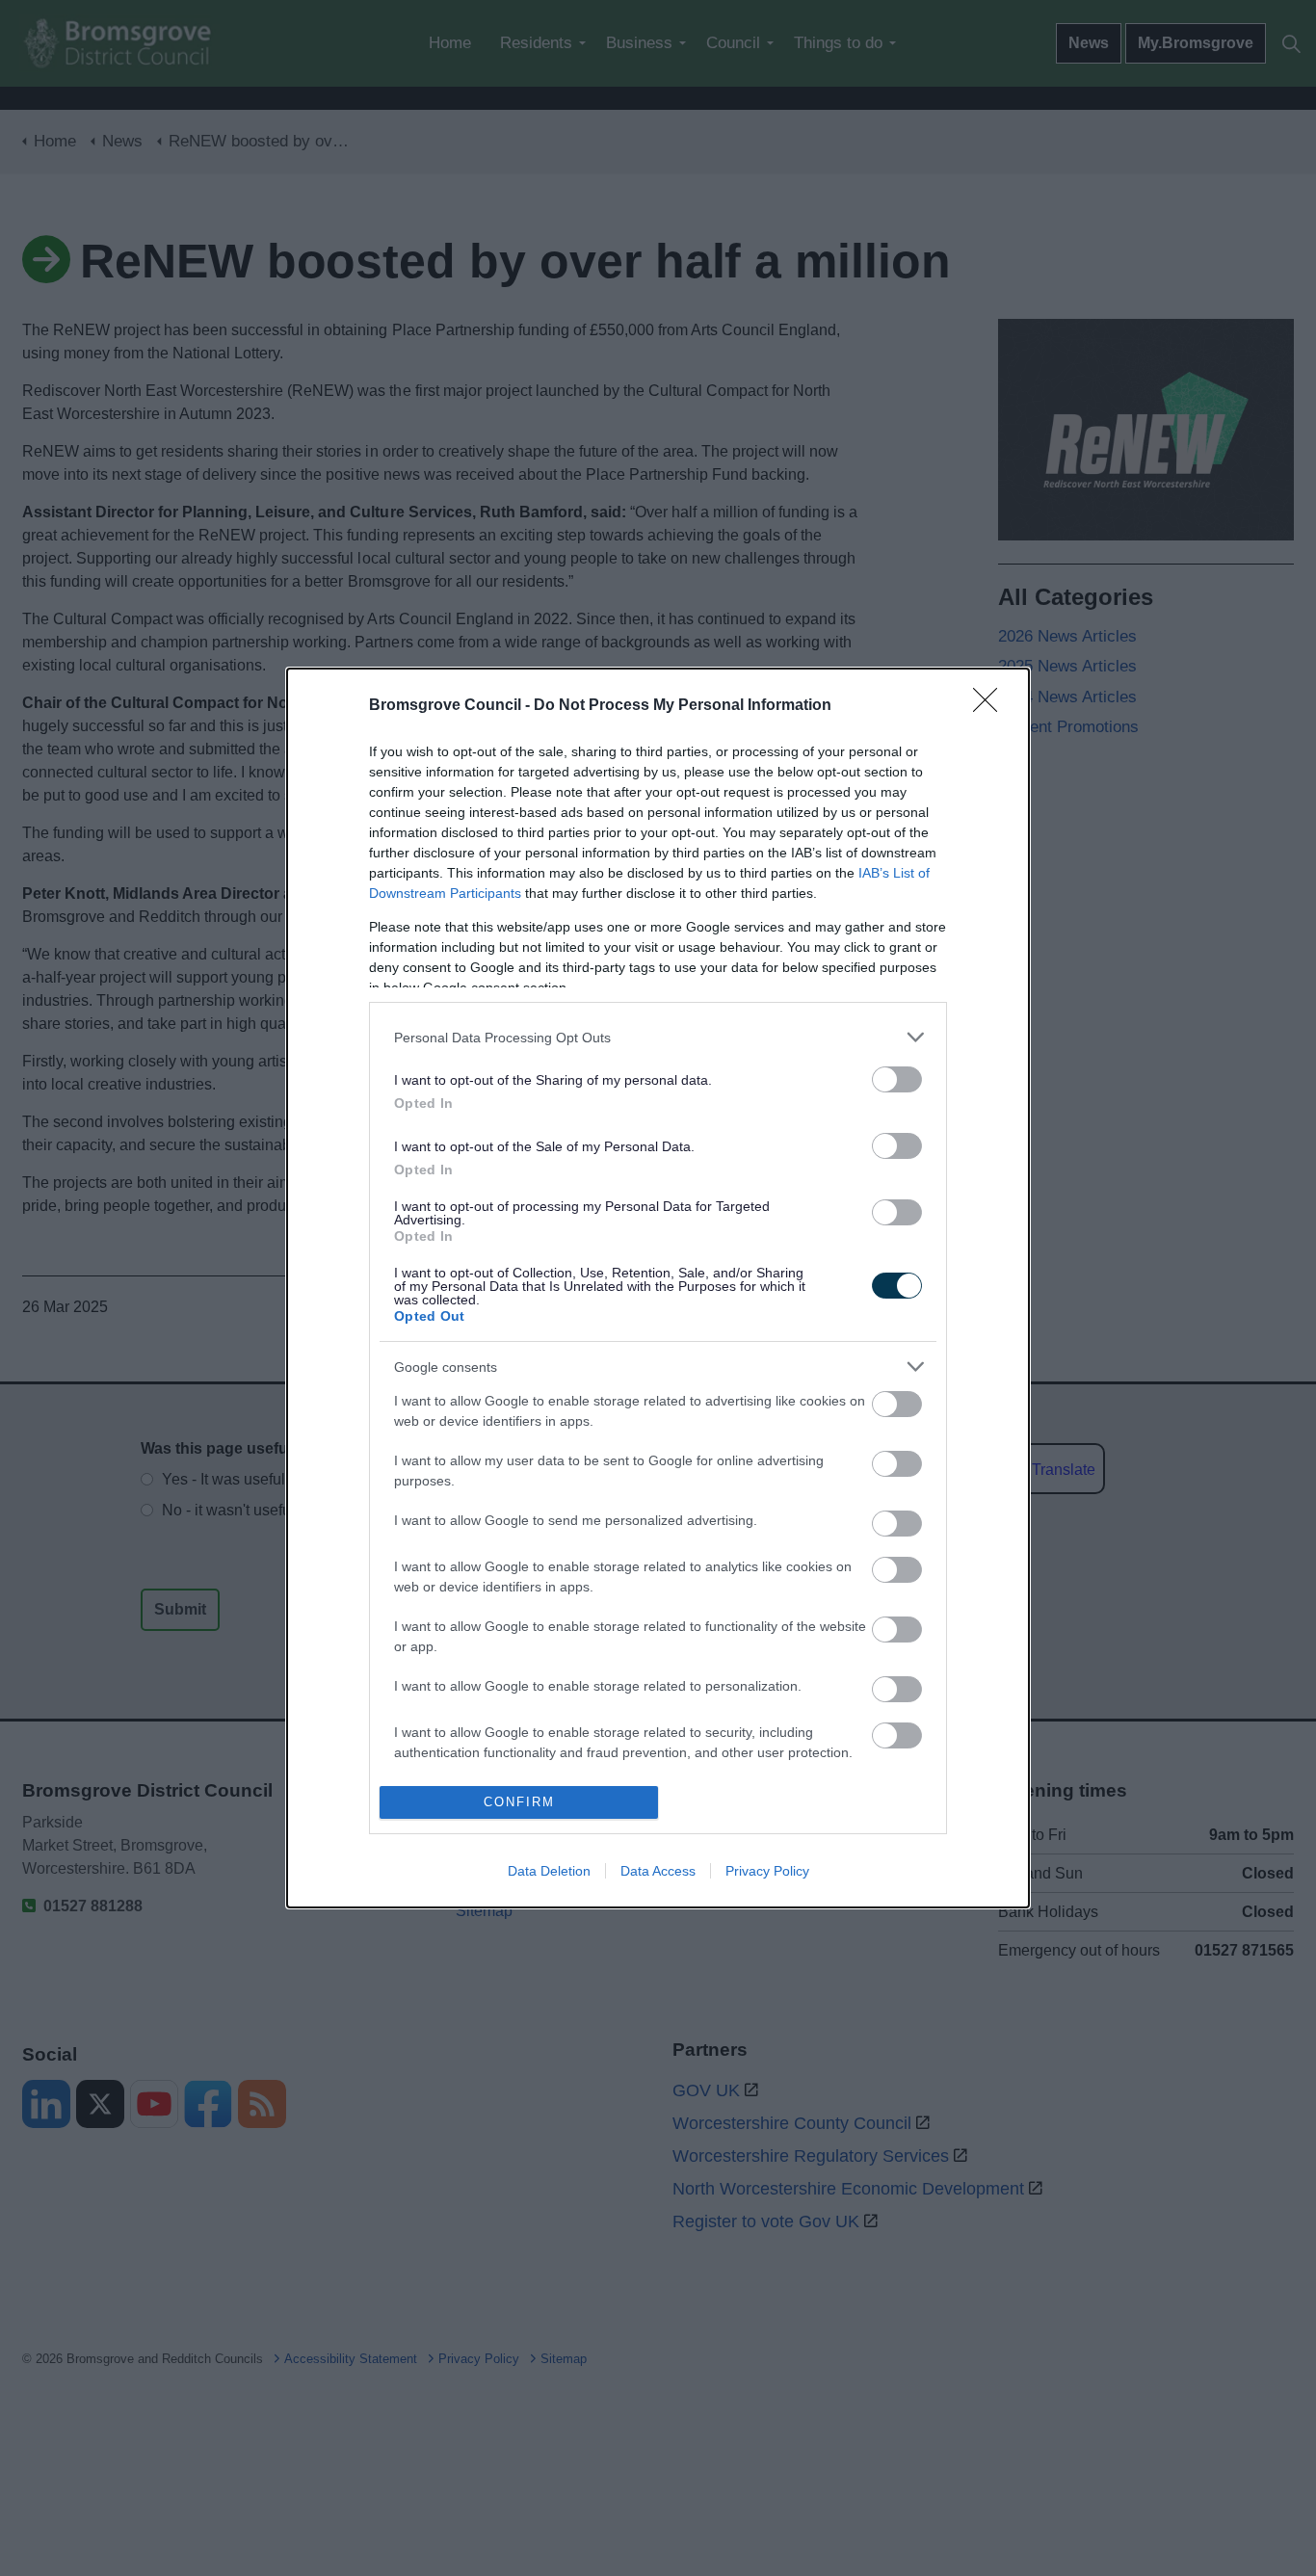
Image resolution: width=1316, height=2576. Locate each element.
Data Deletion (549, 1871)
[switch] (897, 1079)
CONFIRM (519, 1802)
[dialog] (658, 1288)
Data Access (658, 1871)
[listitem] (658, 1037)
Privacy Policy (767, 1871)
